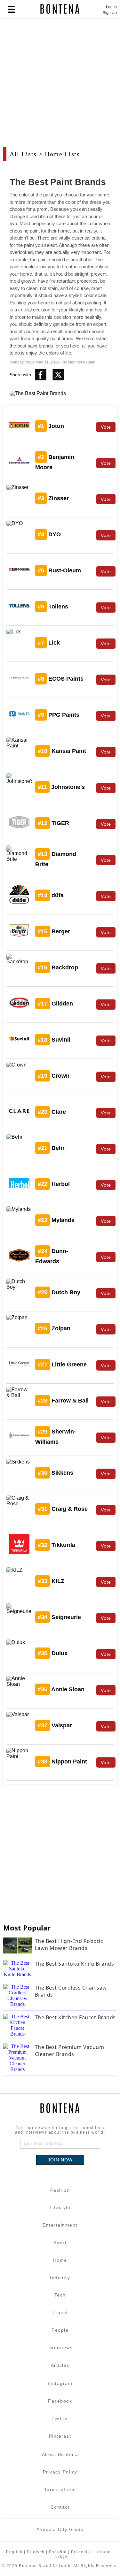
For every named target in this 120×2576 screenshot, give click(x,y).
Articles (60, 2365)
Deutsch (36, 2552)
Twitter (60, 2419)
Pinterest (60, 2436)
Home (60, 2260)
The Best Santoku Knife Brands (75, 1964)
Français (80, 2552)
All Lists (23, 154)
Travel (60, 2312)
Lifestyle (60, 2207)
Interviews (60, 2348)
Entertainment (60, 2225)
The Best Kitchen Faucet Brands (75, 2017)
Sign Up (110, 13)
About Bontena (60, 2454)
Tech (60, 2295)
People (60, 2330)
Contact (60, 2507)
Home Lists (62, 154)
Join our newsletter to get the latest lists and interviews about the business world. (60, 2130)
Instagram (60, 2383)
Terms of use (60, 2489)
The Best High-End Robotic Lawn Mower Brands (69, 1945)
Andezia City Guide (60, 2529)
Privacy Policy (60, 2472)
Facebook (60, 2401)
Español (58, 2552)
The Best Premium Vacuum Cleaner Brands (70, 2051)
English (14, 2552)
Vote (106, 427)
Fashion (60, 2190)
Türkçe (60, 2557)
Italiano (103, 2552)
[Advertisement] (60, 86)
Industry (60, 2278)
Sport (60, 2243)
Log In (111, 7)
